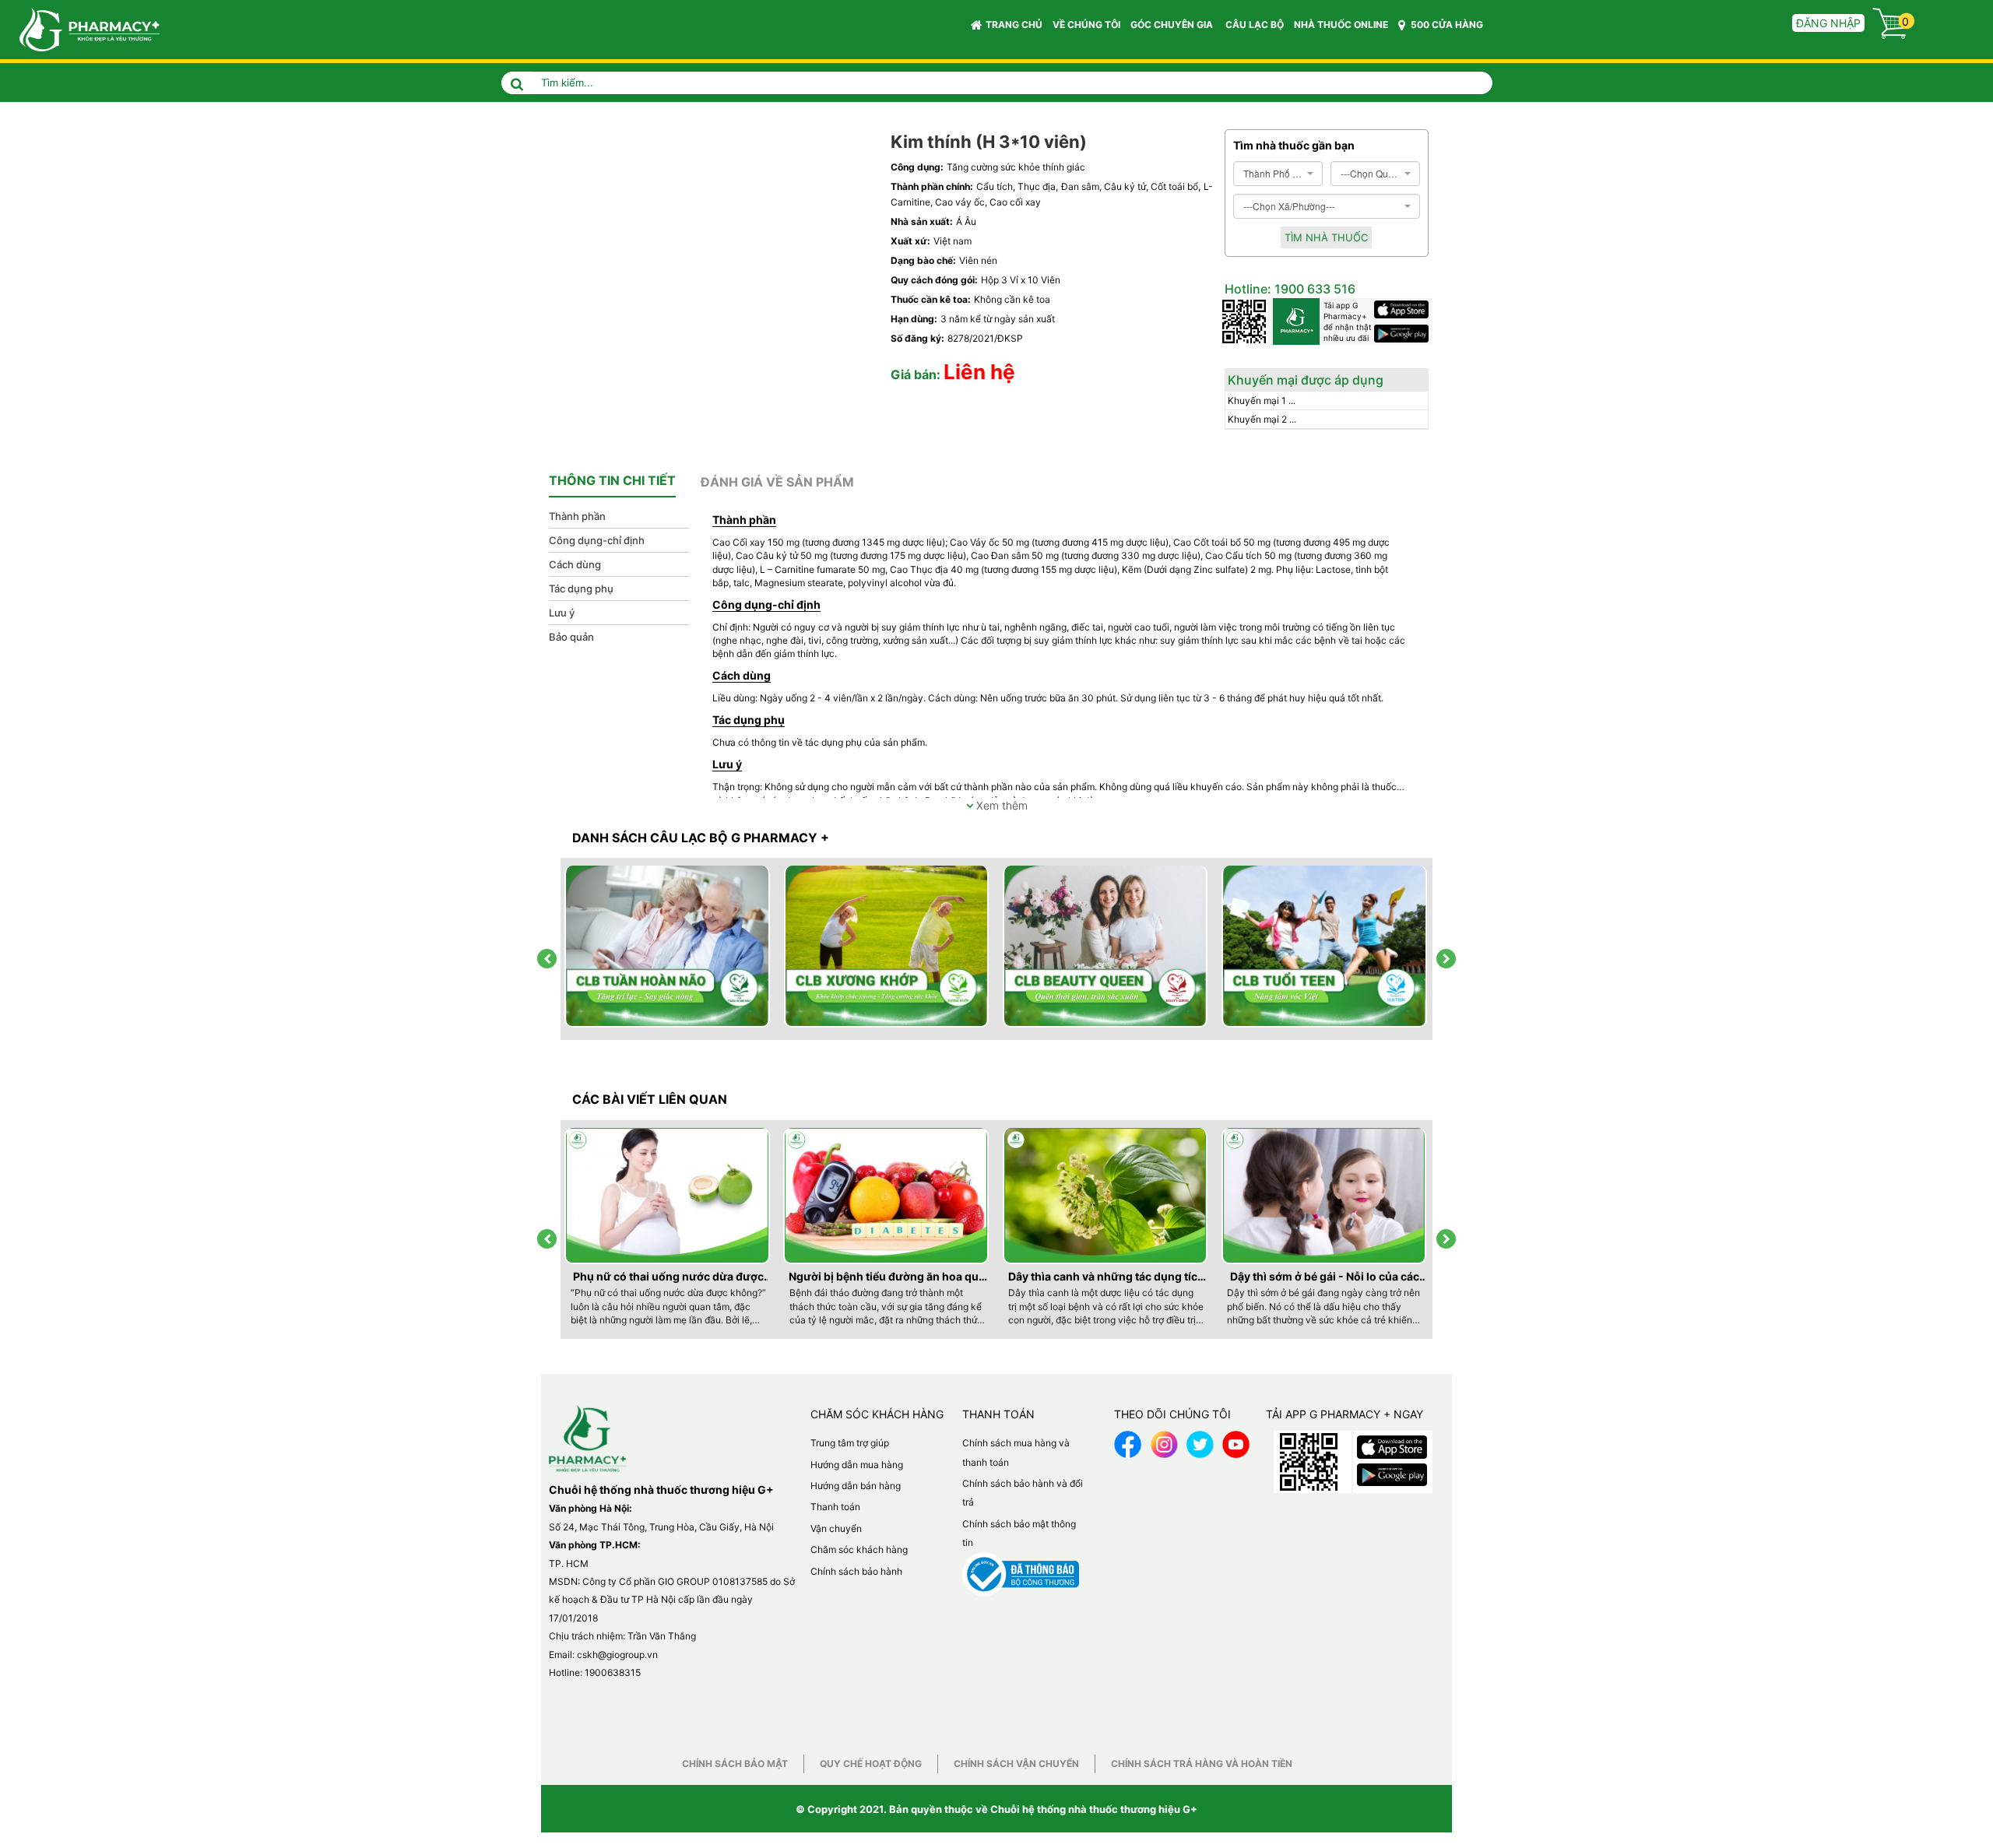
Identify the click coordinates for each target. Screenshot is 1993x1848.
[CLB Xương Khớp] (888, 947)
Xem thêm (1000, 805)
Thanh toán (835, 1507)
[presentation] (547, 959)
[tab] (612, 481)
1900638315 (613, 1672)
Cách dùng (575, 564)
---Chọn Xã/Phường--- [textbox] (1289, 206)
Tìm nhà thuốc (1326, 237)
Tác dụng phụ (581, 588)
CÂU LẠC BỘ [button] (1255, 25)
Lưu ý (562, 613)
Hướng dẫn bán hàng (856, 1486)
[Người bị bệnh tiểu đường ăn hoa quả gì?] (887, 1196)
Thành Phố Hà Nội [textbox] (1273, 173)
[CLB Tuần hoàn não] (668, 947)
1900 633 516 (1313, 289)
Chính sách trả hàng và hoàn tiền (1202, 1764)
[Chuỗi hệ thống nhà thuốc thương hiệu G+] (82, 28)
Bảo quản (571, 637)
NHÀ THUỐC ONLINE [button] (1341, 25)
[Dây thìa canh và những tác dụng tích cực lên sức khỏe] (1106, 1196)
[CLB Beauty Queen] (1106, 947)
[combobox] (1278, 174)
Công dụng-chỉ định (597, 540)
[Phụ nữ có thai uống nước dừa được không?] (668, 1196)
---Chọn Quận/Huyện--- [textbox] (1371, 173)
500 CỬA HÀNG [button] (1446, 25)
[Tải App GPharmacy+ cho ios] (1403, 309)
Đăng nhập (1828, 23)
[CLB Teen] (1325, 947)
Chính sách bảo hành (856, 1571)
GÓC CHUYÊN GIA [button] (1173, 25)
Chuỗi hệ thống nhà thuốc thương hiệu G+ (1094, 1809)
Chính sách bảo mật (735, 1764)
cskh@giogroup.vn (617, 1655)
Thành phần (577, 516)
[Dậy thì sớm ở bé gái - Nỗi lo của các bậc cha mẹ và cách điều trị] (1325, 1196)
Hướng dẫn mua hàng (857, 1465)
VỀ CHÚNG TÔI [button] (1086, 25)
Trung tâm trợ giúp (850, 1443)
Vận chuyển (836, 1528)
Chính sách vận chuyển (1016, 1764)
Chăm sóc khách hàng (859, 1549)
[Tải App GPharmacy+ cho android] (1403, 334)
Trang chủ (1014, 25)
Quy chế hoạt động (871, 1764)
